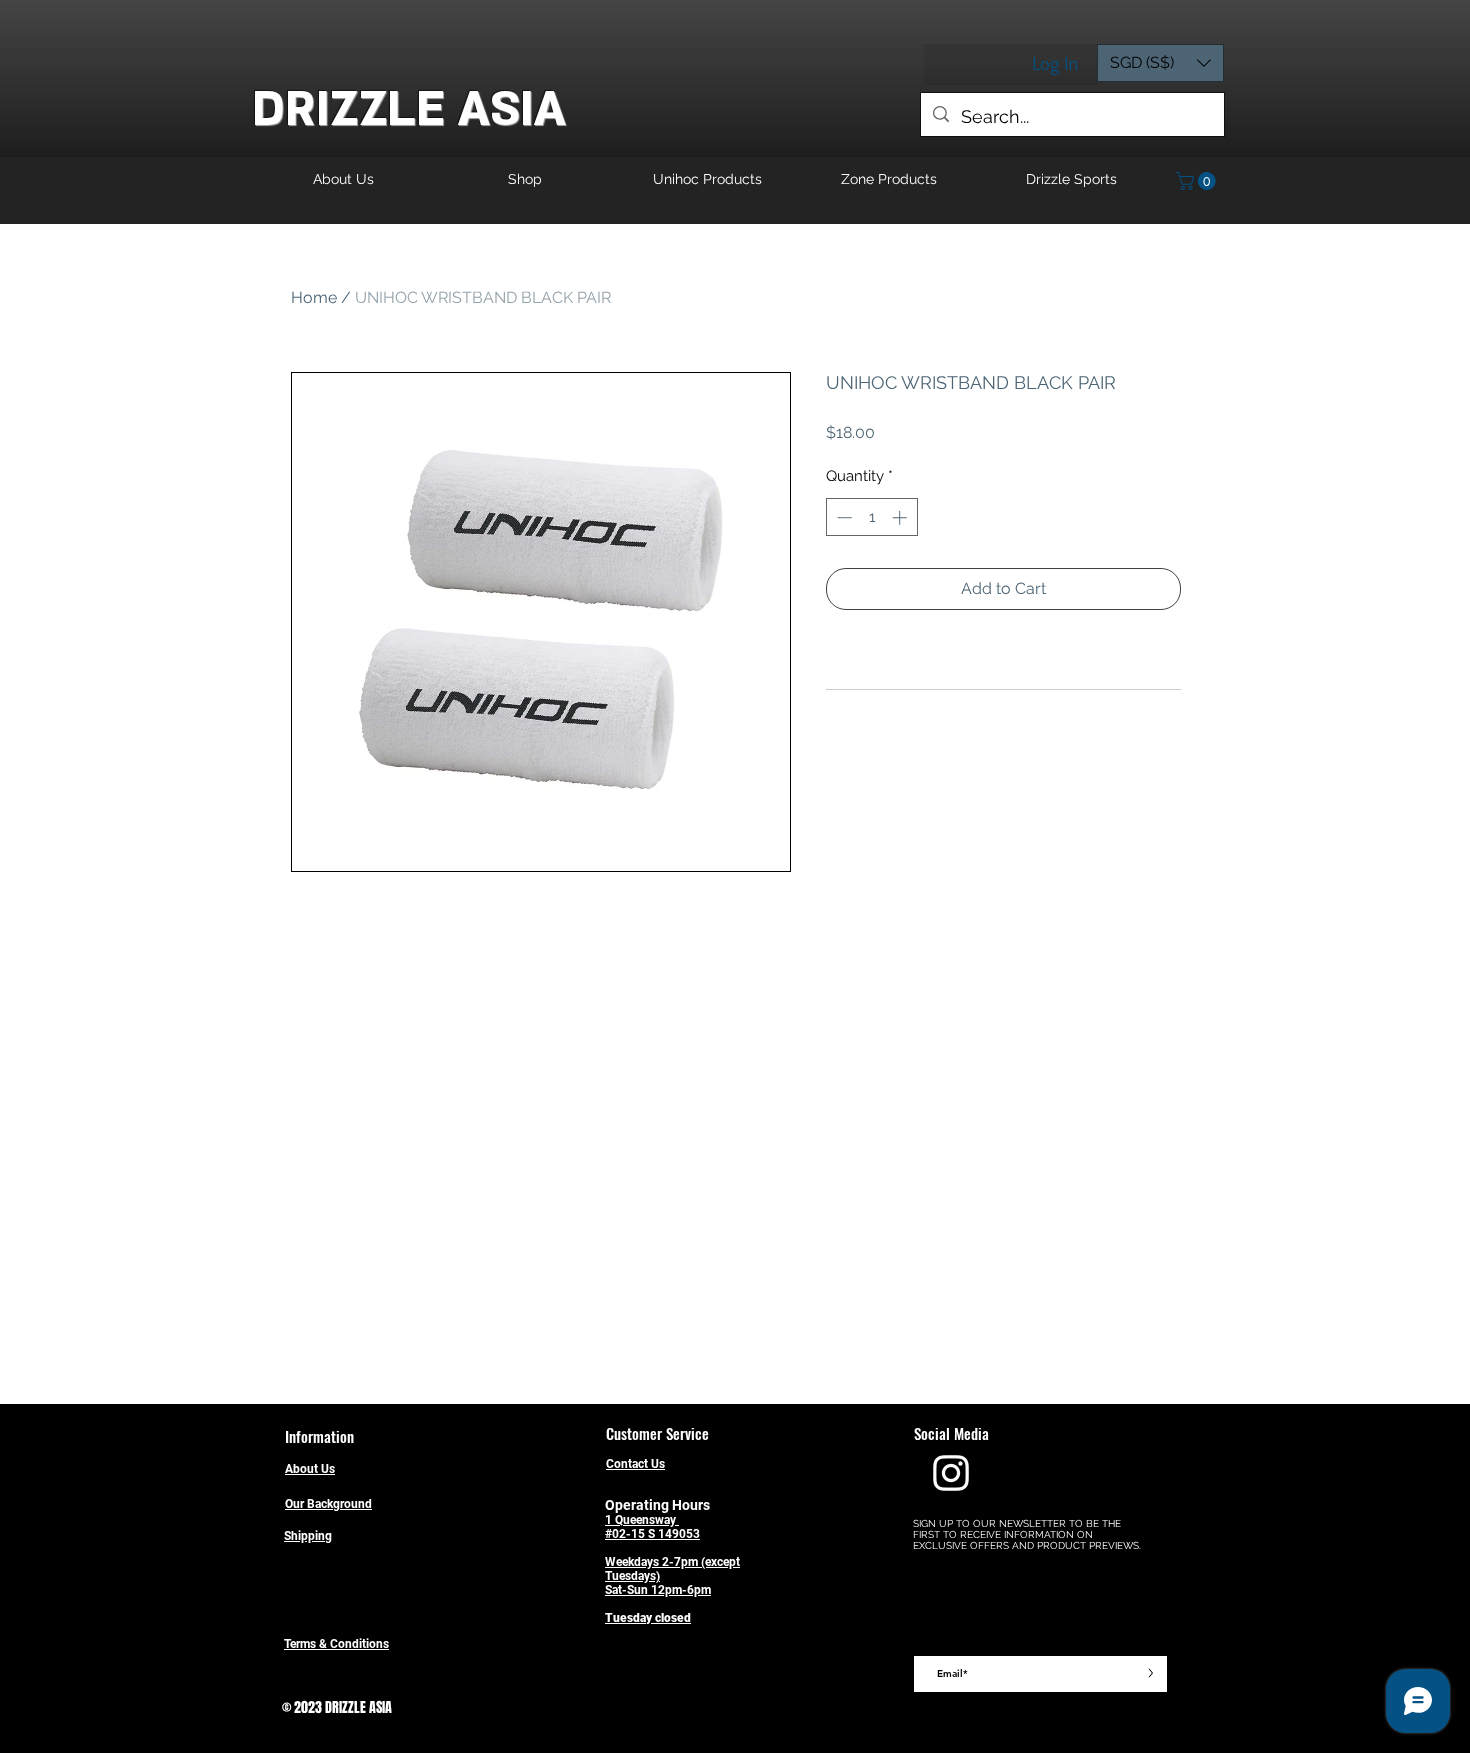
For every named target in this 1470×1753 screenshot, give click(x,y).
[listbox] (1160, 63)
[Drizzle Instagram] (951, 1473)
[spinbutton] (871, 517)
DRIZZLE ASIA (409, 109)
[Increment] (901, 517)
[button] (1160, 63)
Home (314, 297)
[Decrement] (842, 517)
